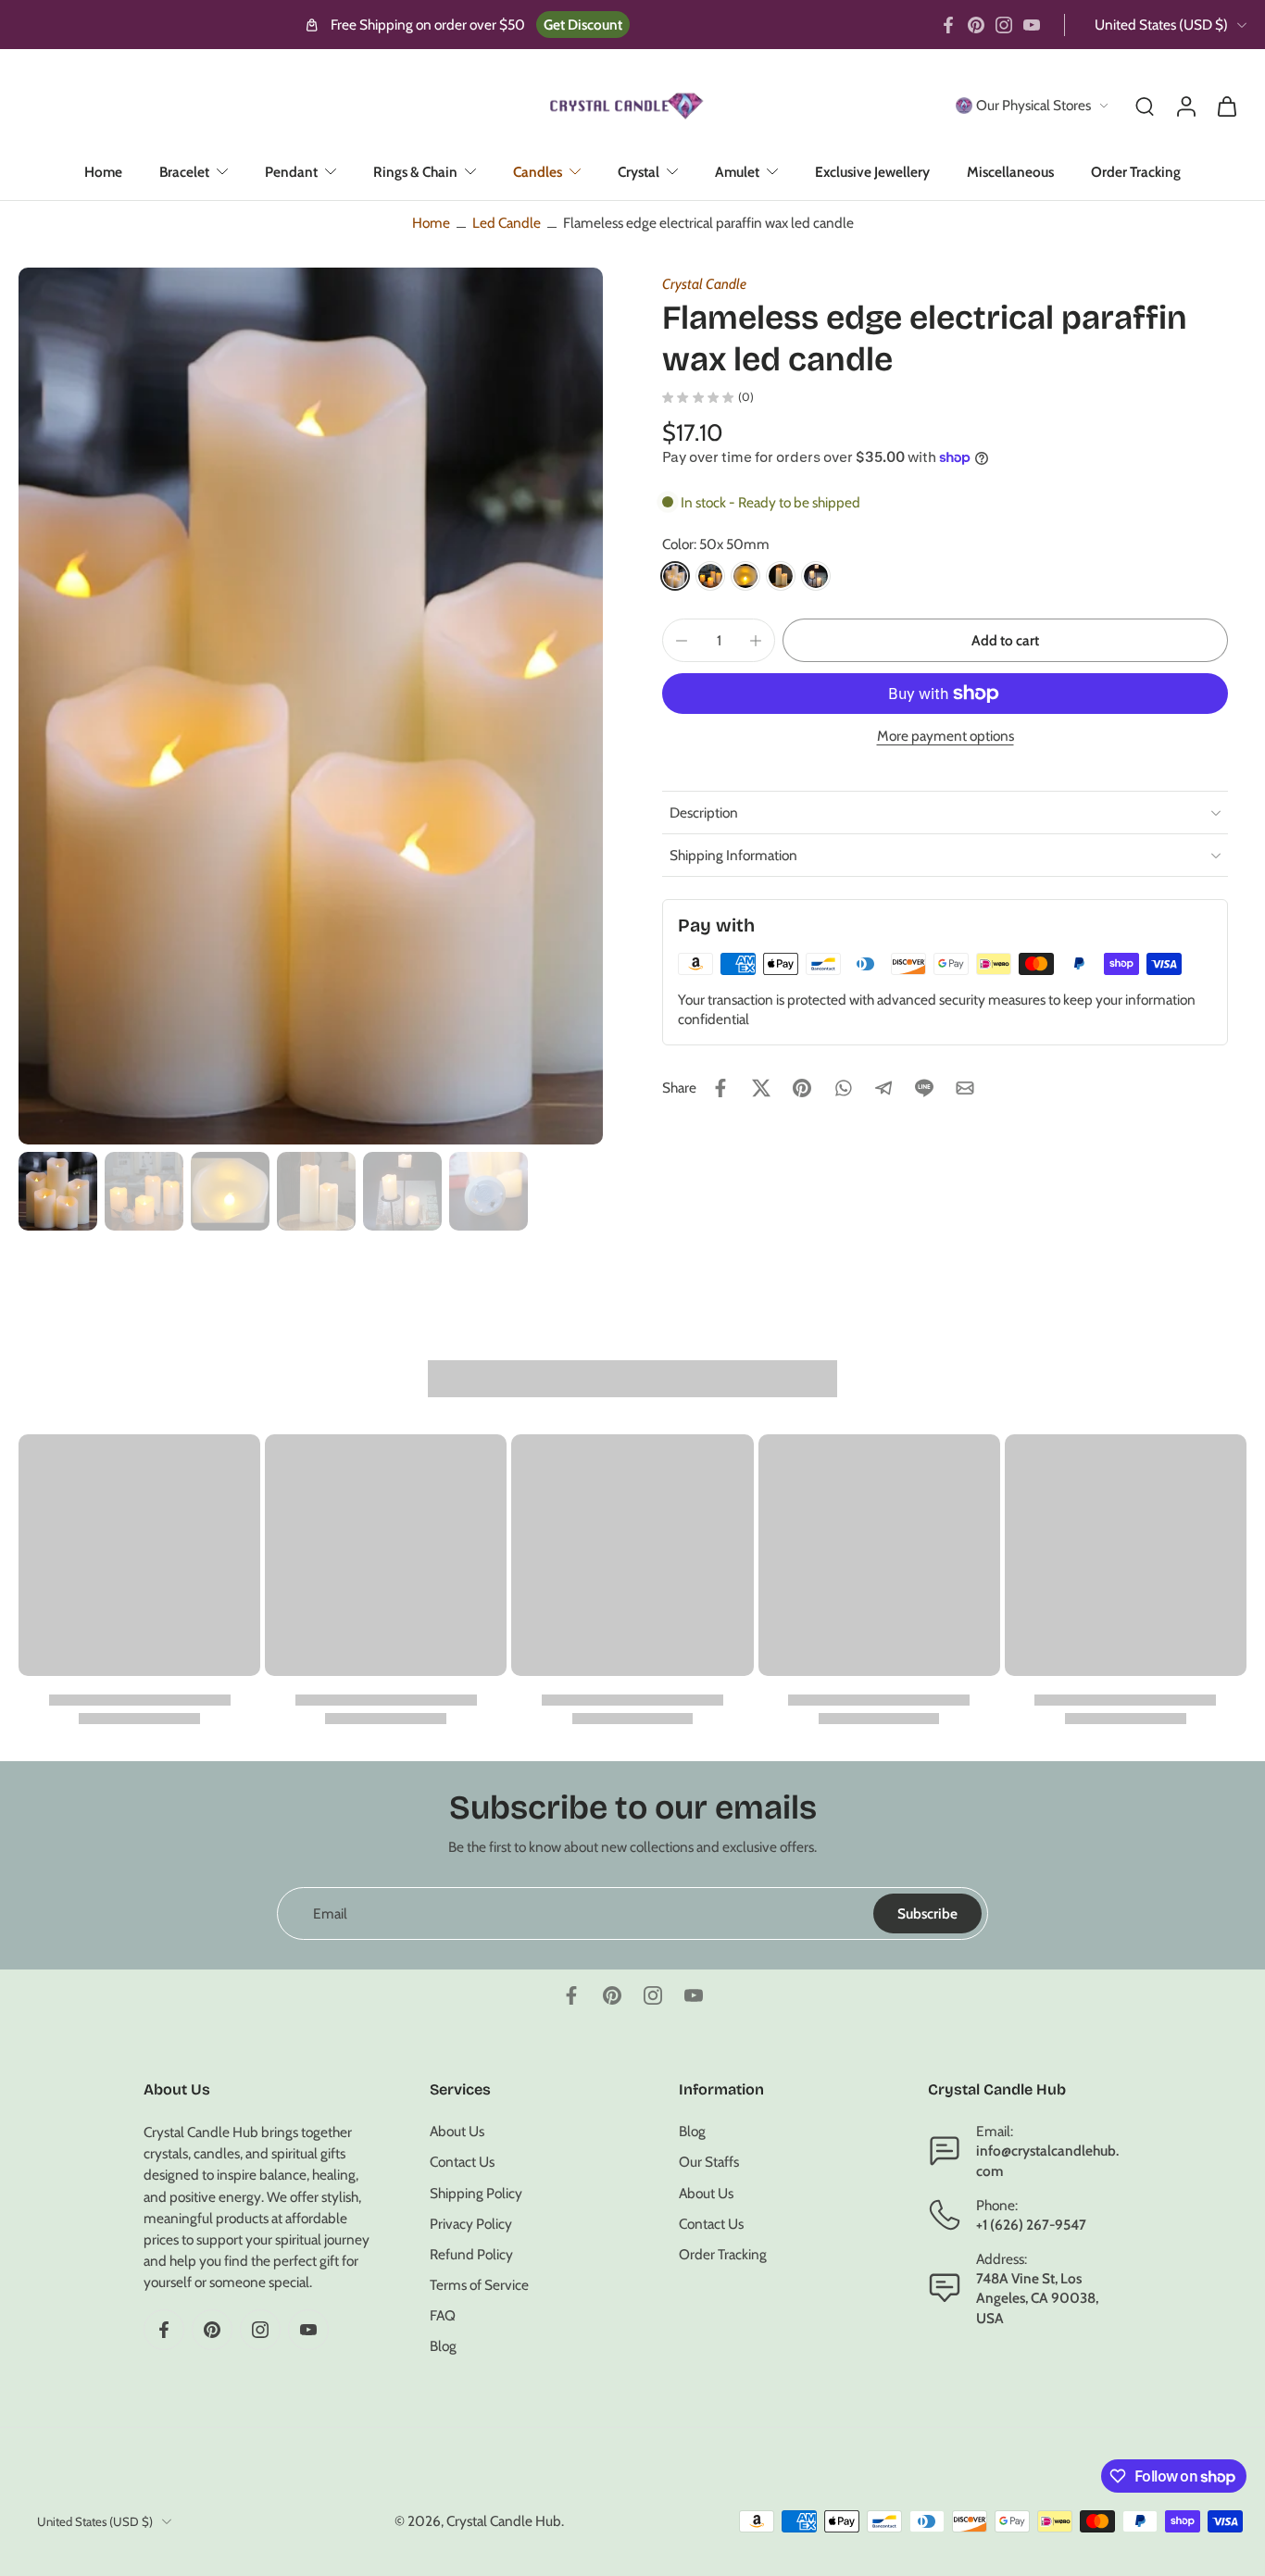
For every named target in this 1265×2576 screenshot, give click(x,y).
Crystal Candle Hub (504, 2521)
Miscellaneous (1010, 172)
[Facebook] (948, 25)
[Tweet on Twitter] (761, 1088)
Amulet (737, 172)
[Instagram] (1004, 25)
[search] (1145, 106)
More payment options (946, 737)
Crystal (639, 172)
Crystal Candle (704, 284)
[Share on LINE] (924, 1088)
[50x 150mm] (816, 576)
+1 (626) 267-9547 (1031, 2225)
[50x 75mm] (710, 576)
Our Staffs (709, 2163)
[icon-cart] (1226, 106)
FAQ (443, 2316)
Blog (443, 2347)
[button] (1005, 640)
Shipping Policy (476, 2193)
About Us (457, 2131)
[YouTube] (1032, 25)
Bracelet (184, 172)
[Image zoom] (311, 706)
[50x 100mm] (745, 576)
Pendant (291, 172)
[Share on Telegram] (883, 1088)
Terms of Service (479, 2285)
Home (103, 172)
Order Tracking (1136, 172)
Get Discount (583, 25)
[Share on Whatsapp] (843, 1088)
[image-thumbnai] (58, 1191)
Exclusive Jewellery (872, 172)
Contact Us (462, 2163)
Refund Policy (471, 2254)
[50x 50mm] (675, 576)
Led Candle (507, 223)
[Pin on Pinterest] (802, 1088)
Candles (538, 172)
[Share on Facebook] (720, 1088)
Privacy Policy (471, 2224)
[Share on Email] (965, 1088)
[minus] (682, 641)
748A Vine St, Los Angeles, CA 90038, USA (1037, 2299)
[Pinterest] (976, 25)
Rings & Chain (415, 172)
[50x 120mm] (781, 576)
